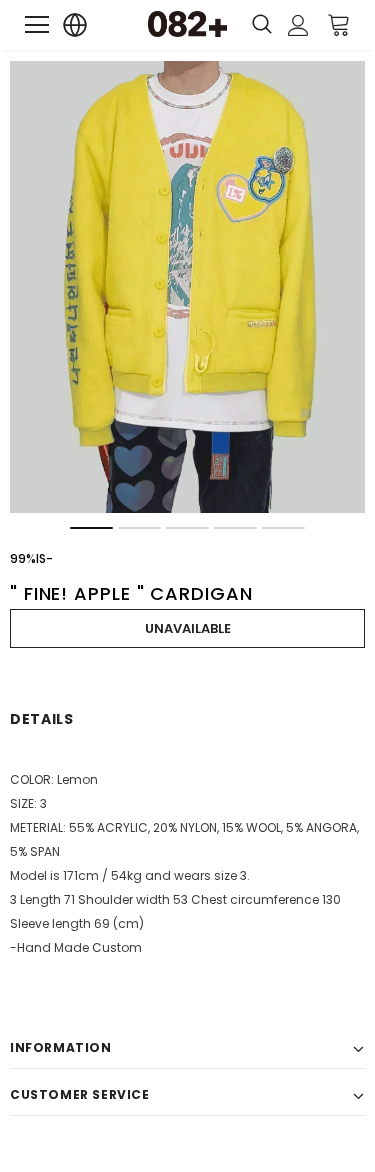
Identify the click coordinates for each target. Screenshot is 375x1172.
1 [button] (91, 528)
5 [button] (283, 528)
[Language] (75, 25)
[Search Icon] (262, 25)
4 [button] (235, 528)
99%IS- (31, 558)
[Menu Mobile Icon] (37, 25)
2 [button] (139, 528)
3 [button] (187, 528)
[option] (187, 287)
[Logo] (188, 24)
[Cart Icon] (339, 24)
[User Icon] (298, 25)
